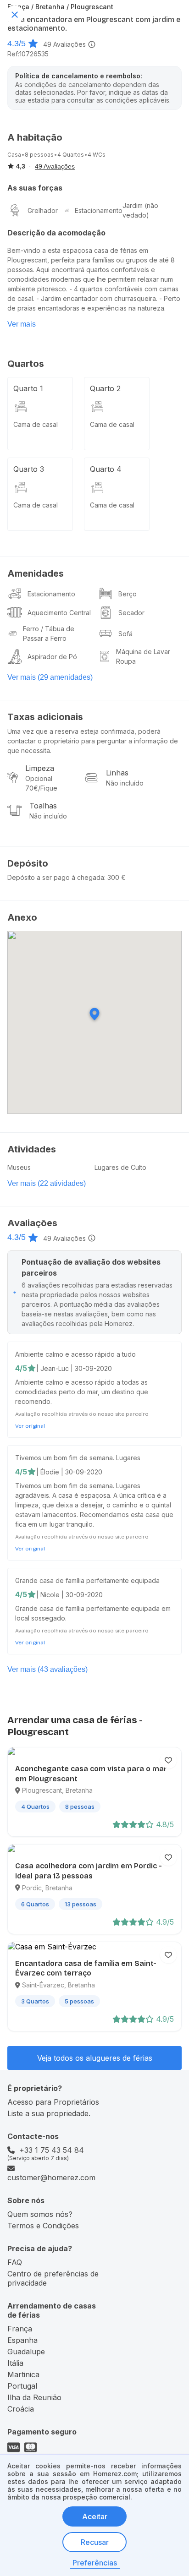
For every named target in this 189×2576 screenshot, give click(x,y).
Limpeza (40, 768)
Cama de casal (36, 424)
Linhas (117, 773)
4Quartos (71, 155)
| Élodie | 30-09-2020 (69, 1472)
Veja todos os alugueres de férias (95, 2058)
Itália (15, 2363)
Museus (19, 1167)
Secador (131, 613)
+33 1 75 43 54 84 (52, 2150)
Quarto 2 (105, 388)
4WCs (97, 155)
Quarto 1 (28, 388)
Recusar (95, 2542)
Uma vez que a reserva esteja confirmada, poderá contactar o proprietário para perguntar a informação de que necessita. (93, 741)
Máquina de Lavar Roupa (143, 656)
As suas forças (35, 188)
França (20, 2329)
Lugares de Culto (120, 1167)
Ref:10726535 (28, 54)
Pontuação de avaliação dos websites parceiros (91, 1267)
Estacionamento (99, 210)
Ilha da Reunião (34, 2397)
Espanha (22, 2340)
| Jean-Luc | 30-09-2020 (74, 1368)
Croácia (21, 2409)
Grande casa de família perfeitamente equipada (87, 1580)
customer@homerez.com (51, 2178)
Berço (128, 594)
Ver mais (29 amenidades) (50, 677)
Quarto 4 (106, 469)
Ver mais (22, 324)
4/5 (21, 1368)
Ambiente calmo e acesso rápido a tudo (75, 1354)
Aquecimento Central (59, 613)
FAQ (15, 2262)
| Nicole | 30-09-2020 (69, 1595)
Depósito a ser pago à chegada (56, 877)
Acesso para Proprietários (53, 2102)
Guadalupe (26, 2352)
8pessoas (39, 155)
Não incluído (125, 783)
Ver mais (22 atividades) (47, 1183)
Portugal (22, 2386)
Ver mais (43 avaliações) (47, 1669)
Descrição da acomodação (56, 233)
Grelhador (43, 210)
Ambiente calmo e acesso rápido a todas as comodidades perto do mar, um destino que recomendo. (82, 1392)
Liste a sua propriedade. (49, 2113)
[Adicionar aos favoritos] (168, 1760)
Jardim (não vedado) (140, 210)
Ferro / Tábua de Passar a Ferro (49, 633)
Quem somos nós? (40, 2214)
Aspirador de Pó (52, 657)
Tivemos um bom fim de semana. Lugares (78, 1458)
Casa (14, 155)
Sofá (125, 634)
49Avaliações (64, 44)
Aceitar (95, 2516)
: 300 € (115, 877)
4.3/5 (17, 44)
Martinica (23, 2374)
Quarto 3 (29, 469)
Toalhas (43, 806)
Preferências (95, 2563)
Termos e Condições (43, 2226)
